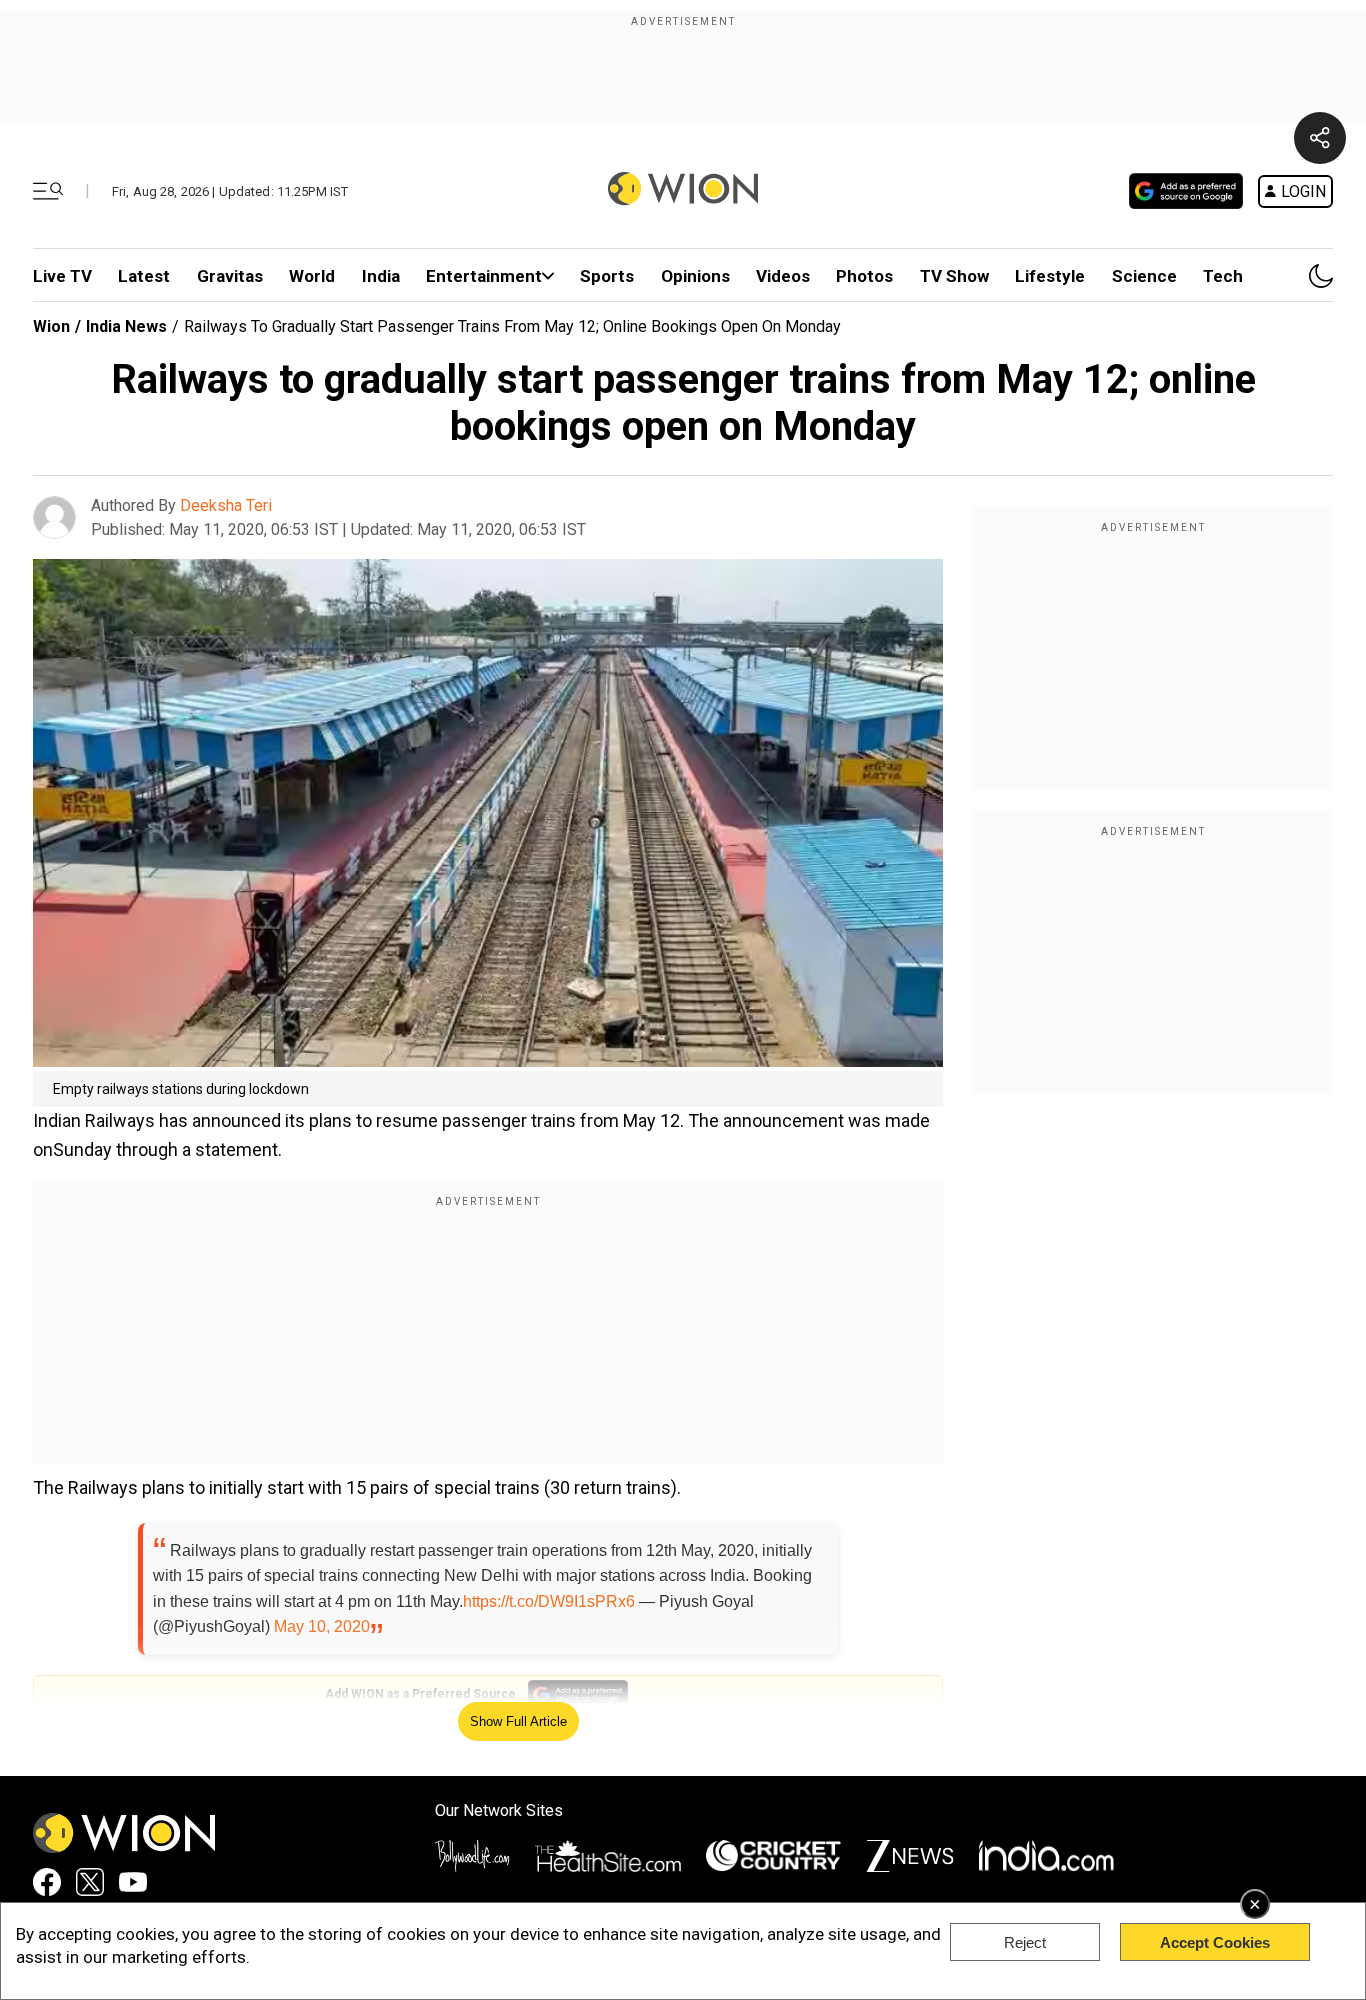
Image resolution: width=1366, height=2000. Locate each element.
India (381, 276)
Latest (144, 276)
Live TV (62, 276)
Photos (864, 276)
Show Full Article (518, 1721)
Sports (607, 276)
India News (126, 326)
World (312, 276)
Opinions (695, 276)
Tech (1223, 276)
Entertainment (484, 276)
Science (1144, 276)
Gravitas (230, 276)
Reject (1025, 1942)
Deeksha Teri (226, 505)
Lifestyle (1050, 276)
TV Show (954, 276)
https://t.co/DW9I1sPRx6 (549, 1601)
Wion (51, 326)
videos (783, 276)
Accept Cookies (1215, 1942)
